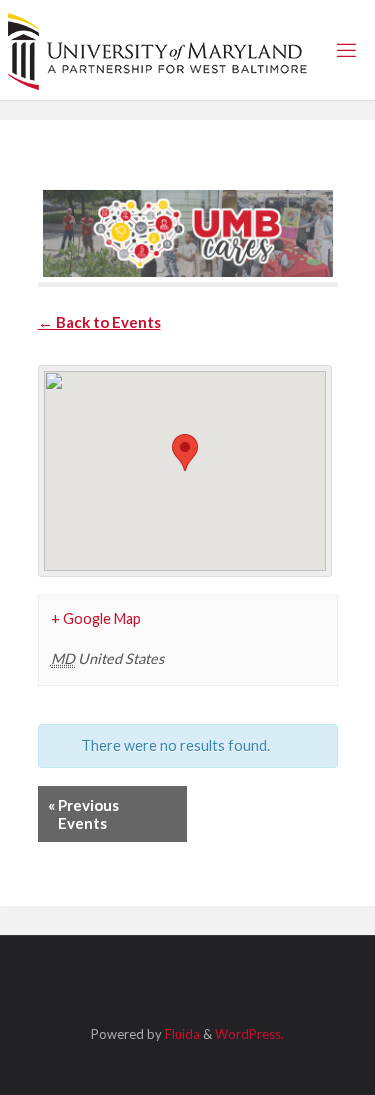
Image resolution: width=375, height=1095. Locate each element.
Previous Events (83, 814)
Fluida (181, 1034)
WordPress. (249, 1034)
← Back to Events (99, 322)
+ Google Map (96, 618)
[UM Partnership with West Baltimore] (158, 49)
